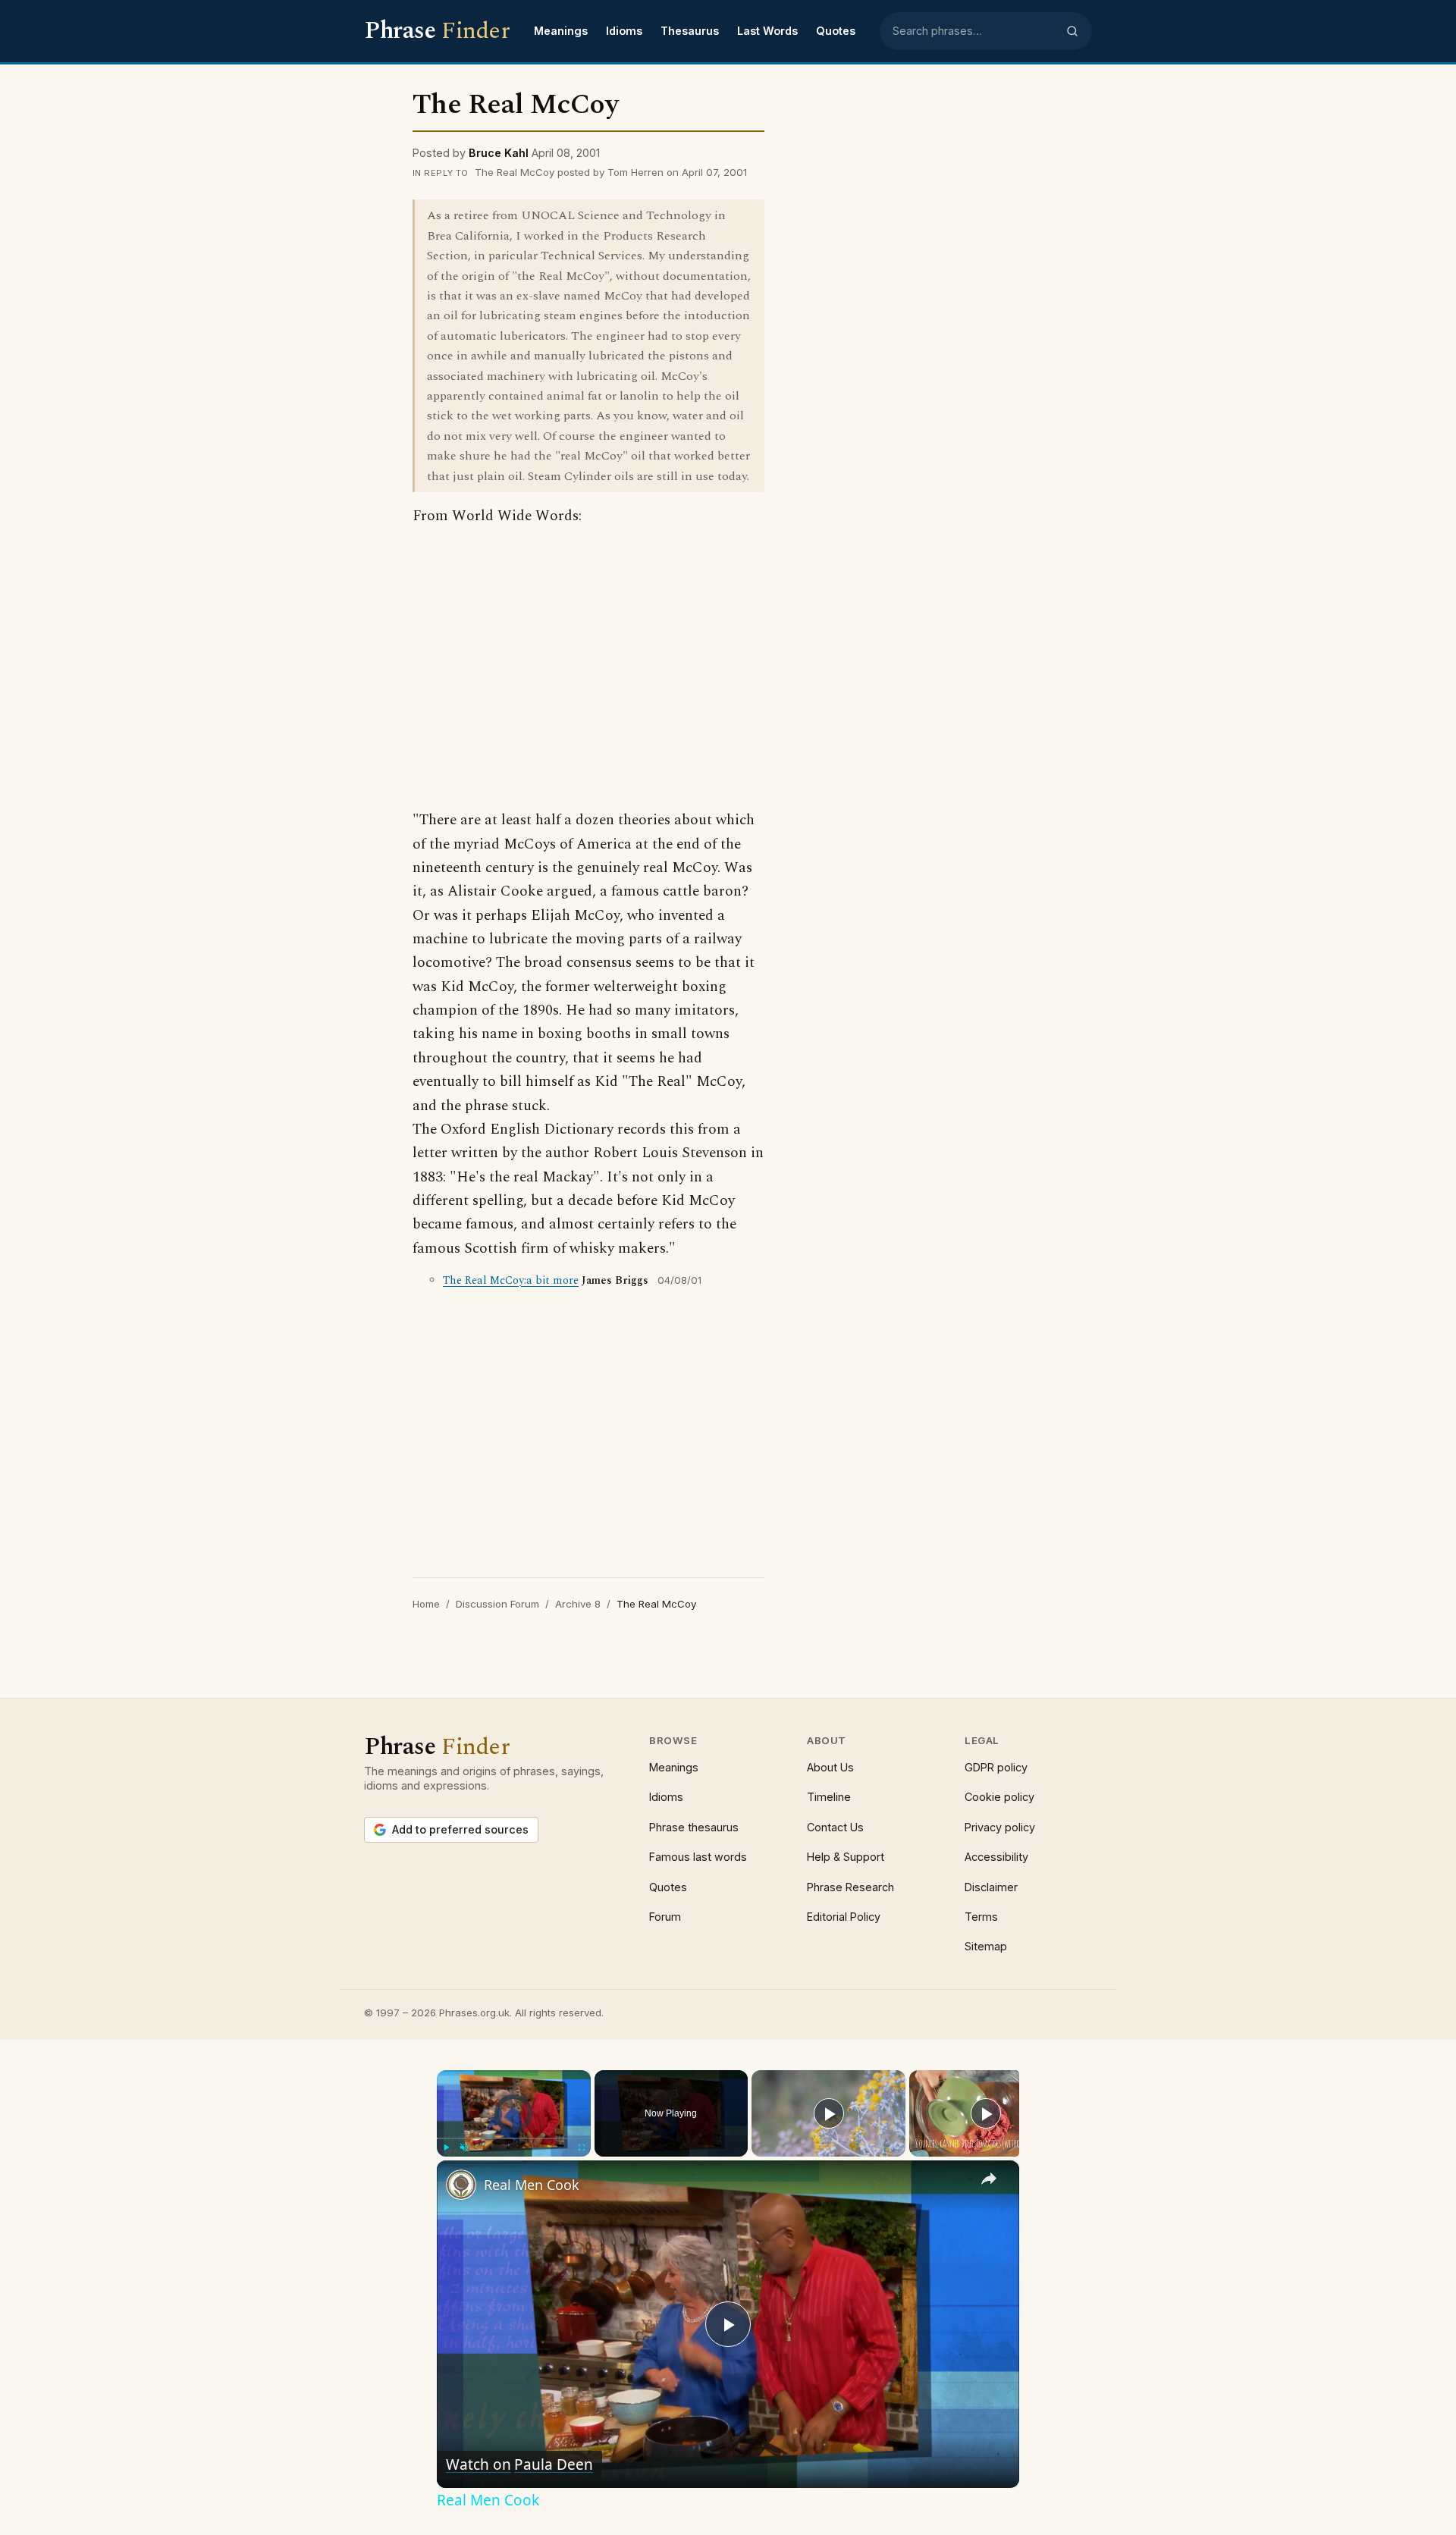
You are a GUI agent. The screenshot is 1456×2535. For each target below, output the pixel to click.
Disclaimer (991, 1887)
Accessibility (996, 1857)
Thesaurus (690, 31)
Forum (665, 1917)
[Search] (1072, 31)
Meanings (561, 31)
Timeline (829, 1797)
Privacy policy (1000, 1827)
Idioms (624, 31)
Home (426, 1604)
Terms (981, 1917)
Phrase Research (850, 1887)
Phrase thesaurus (694, 1827)
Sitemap (986, 1946)
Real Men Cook (532, 2185)
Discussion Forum (497, 1604)
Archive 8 (578, 1604)
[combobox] (974, 31)
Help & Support (846, 1857)
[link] (461, 2185)
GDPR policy (996, 1767)
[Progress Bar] (514, 2138)
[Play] (446, 2148)
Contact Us (835, 1827)
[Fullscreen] (582, 2148)
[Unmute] (464, 2148)
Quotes (836, 31)
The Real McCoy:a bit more (511, 1281)
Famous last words (698, 1857)
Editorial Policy (844, 1917)
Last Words (767, 31)
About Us (830, 1767)
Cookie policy (999, 1797)
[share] (989, 2178)
